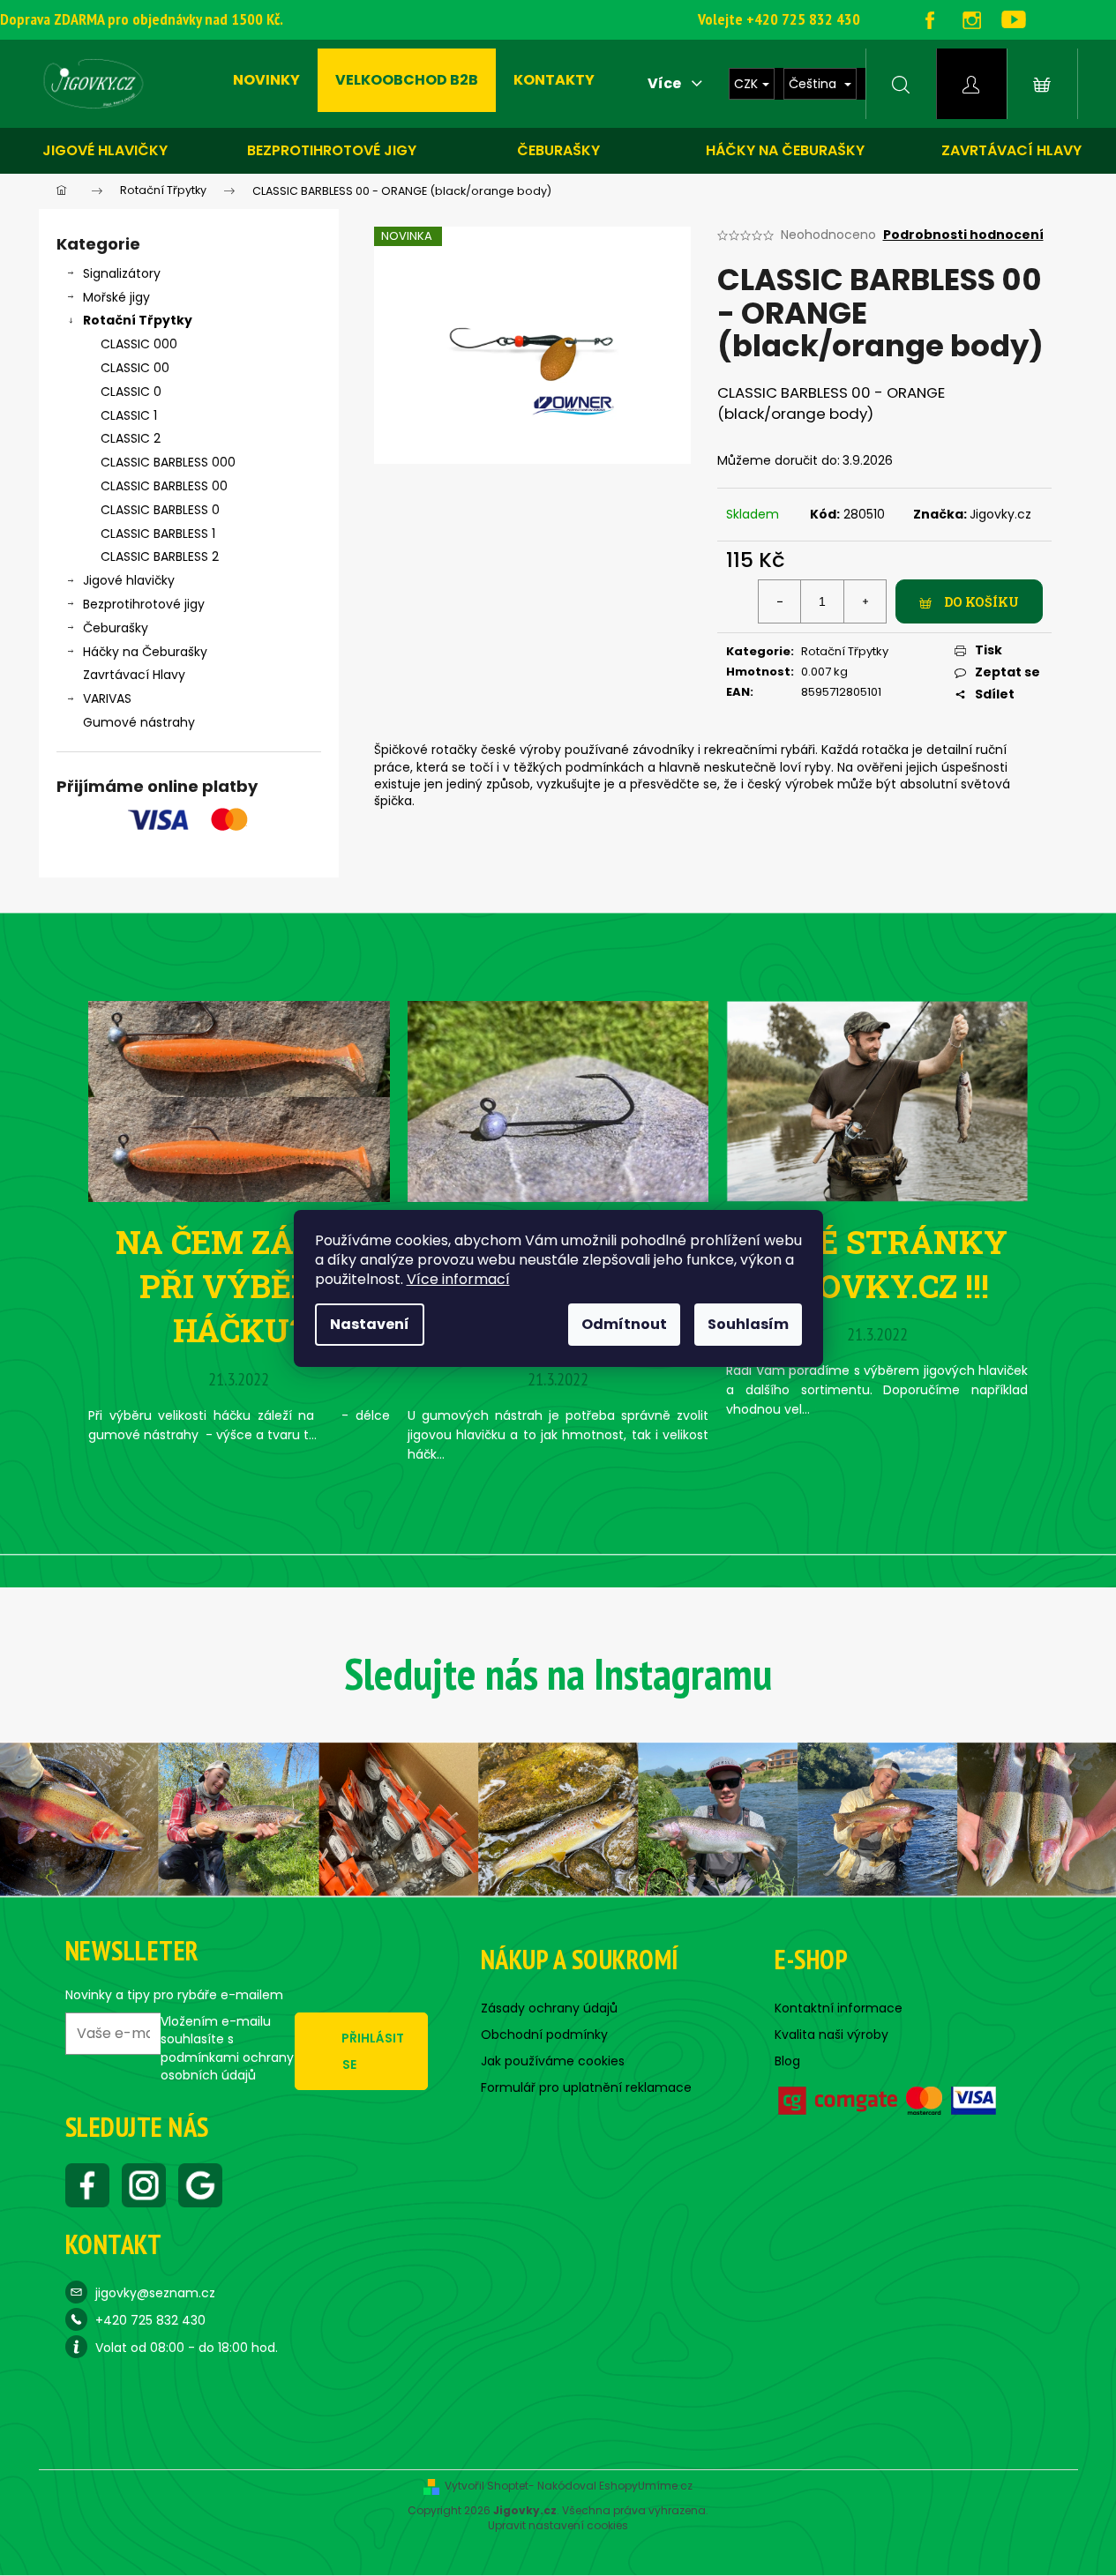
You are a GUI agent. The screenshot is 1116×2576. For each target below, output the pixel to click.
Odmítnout (624, 1324)
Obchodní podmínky (544, 2035)
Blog (787, 2061)
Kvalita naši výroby (831, 2035)
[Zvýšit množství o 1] (865, 601)
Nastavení (370, 1324)
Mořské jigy (116, 297)
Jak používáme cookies (553, 2061)
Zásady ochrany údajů (549, 2008)
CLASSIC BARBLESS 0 (160, 510)
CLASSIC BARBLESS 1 (158, 534)
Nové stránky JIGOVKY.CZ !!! (877, 1264)
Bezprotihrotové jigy (332, 150)
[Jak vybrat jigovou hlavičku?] (558, 1100)
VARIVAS (107, 698)
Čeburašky (558, 150)
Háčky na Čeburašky (145, 652)
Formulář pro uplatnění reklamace (586, 2087)
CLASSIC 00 (135, 368)
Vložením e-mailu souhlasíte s (227, 2048)
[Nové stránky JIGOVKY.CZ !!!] (877, 1100)
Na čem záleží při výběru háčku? (239, 1286)
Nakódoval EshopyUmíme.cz (615, 2486)
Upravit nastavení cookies (558, 2526)
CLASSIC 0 (131, 392)
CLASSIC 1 (129, 415)
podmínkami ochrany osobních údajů (227, 2066)
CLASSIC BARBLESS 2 (160, 556)
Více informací (458, 1279)
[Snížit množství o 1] (780, 601)
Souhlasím (748, 1324)
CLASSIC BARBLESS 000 (168, 462)
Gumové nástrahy (139, 722)
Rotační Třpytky (138, 320)
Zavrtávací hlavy (1011, 150)
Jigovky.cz (1000, 514)
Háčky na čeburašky (785, 150)
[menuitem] (266, 80)
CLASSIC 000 (139, 344)
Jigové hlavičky (105, 150)
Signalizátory (122, 273)
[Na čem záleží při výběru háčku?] (239, 1100)
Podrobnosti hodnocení (963, 235)
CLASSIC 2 (131, 438)
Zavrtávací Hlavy (134, 675)
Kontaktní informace (839, 2008)
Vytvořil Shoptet (487, 2486)
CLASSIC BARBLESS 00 (164, 486)
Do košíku (981, 602)
